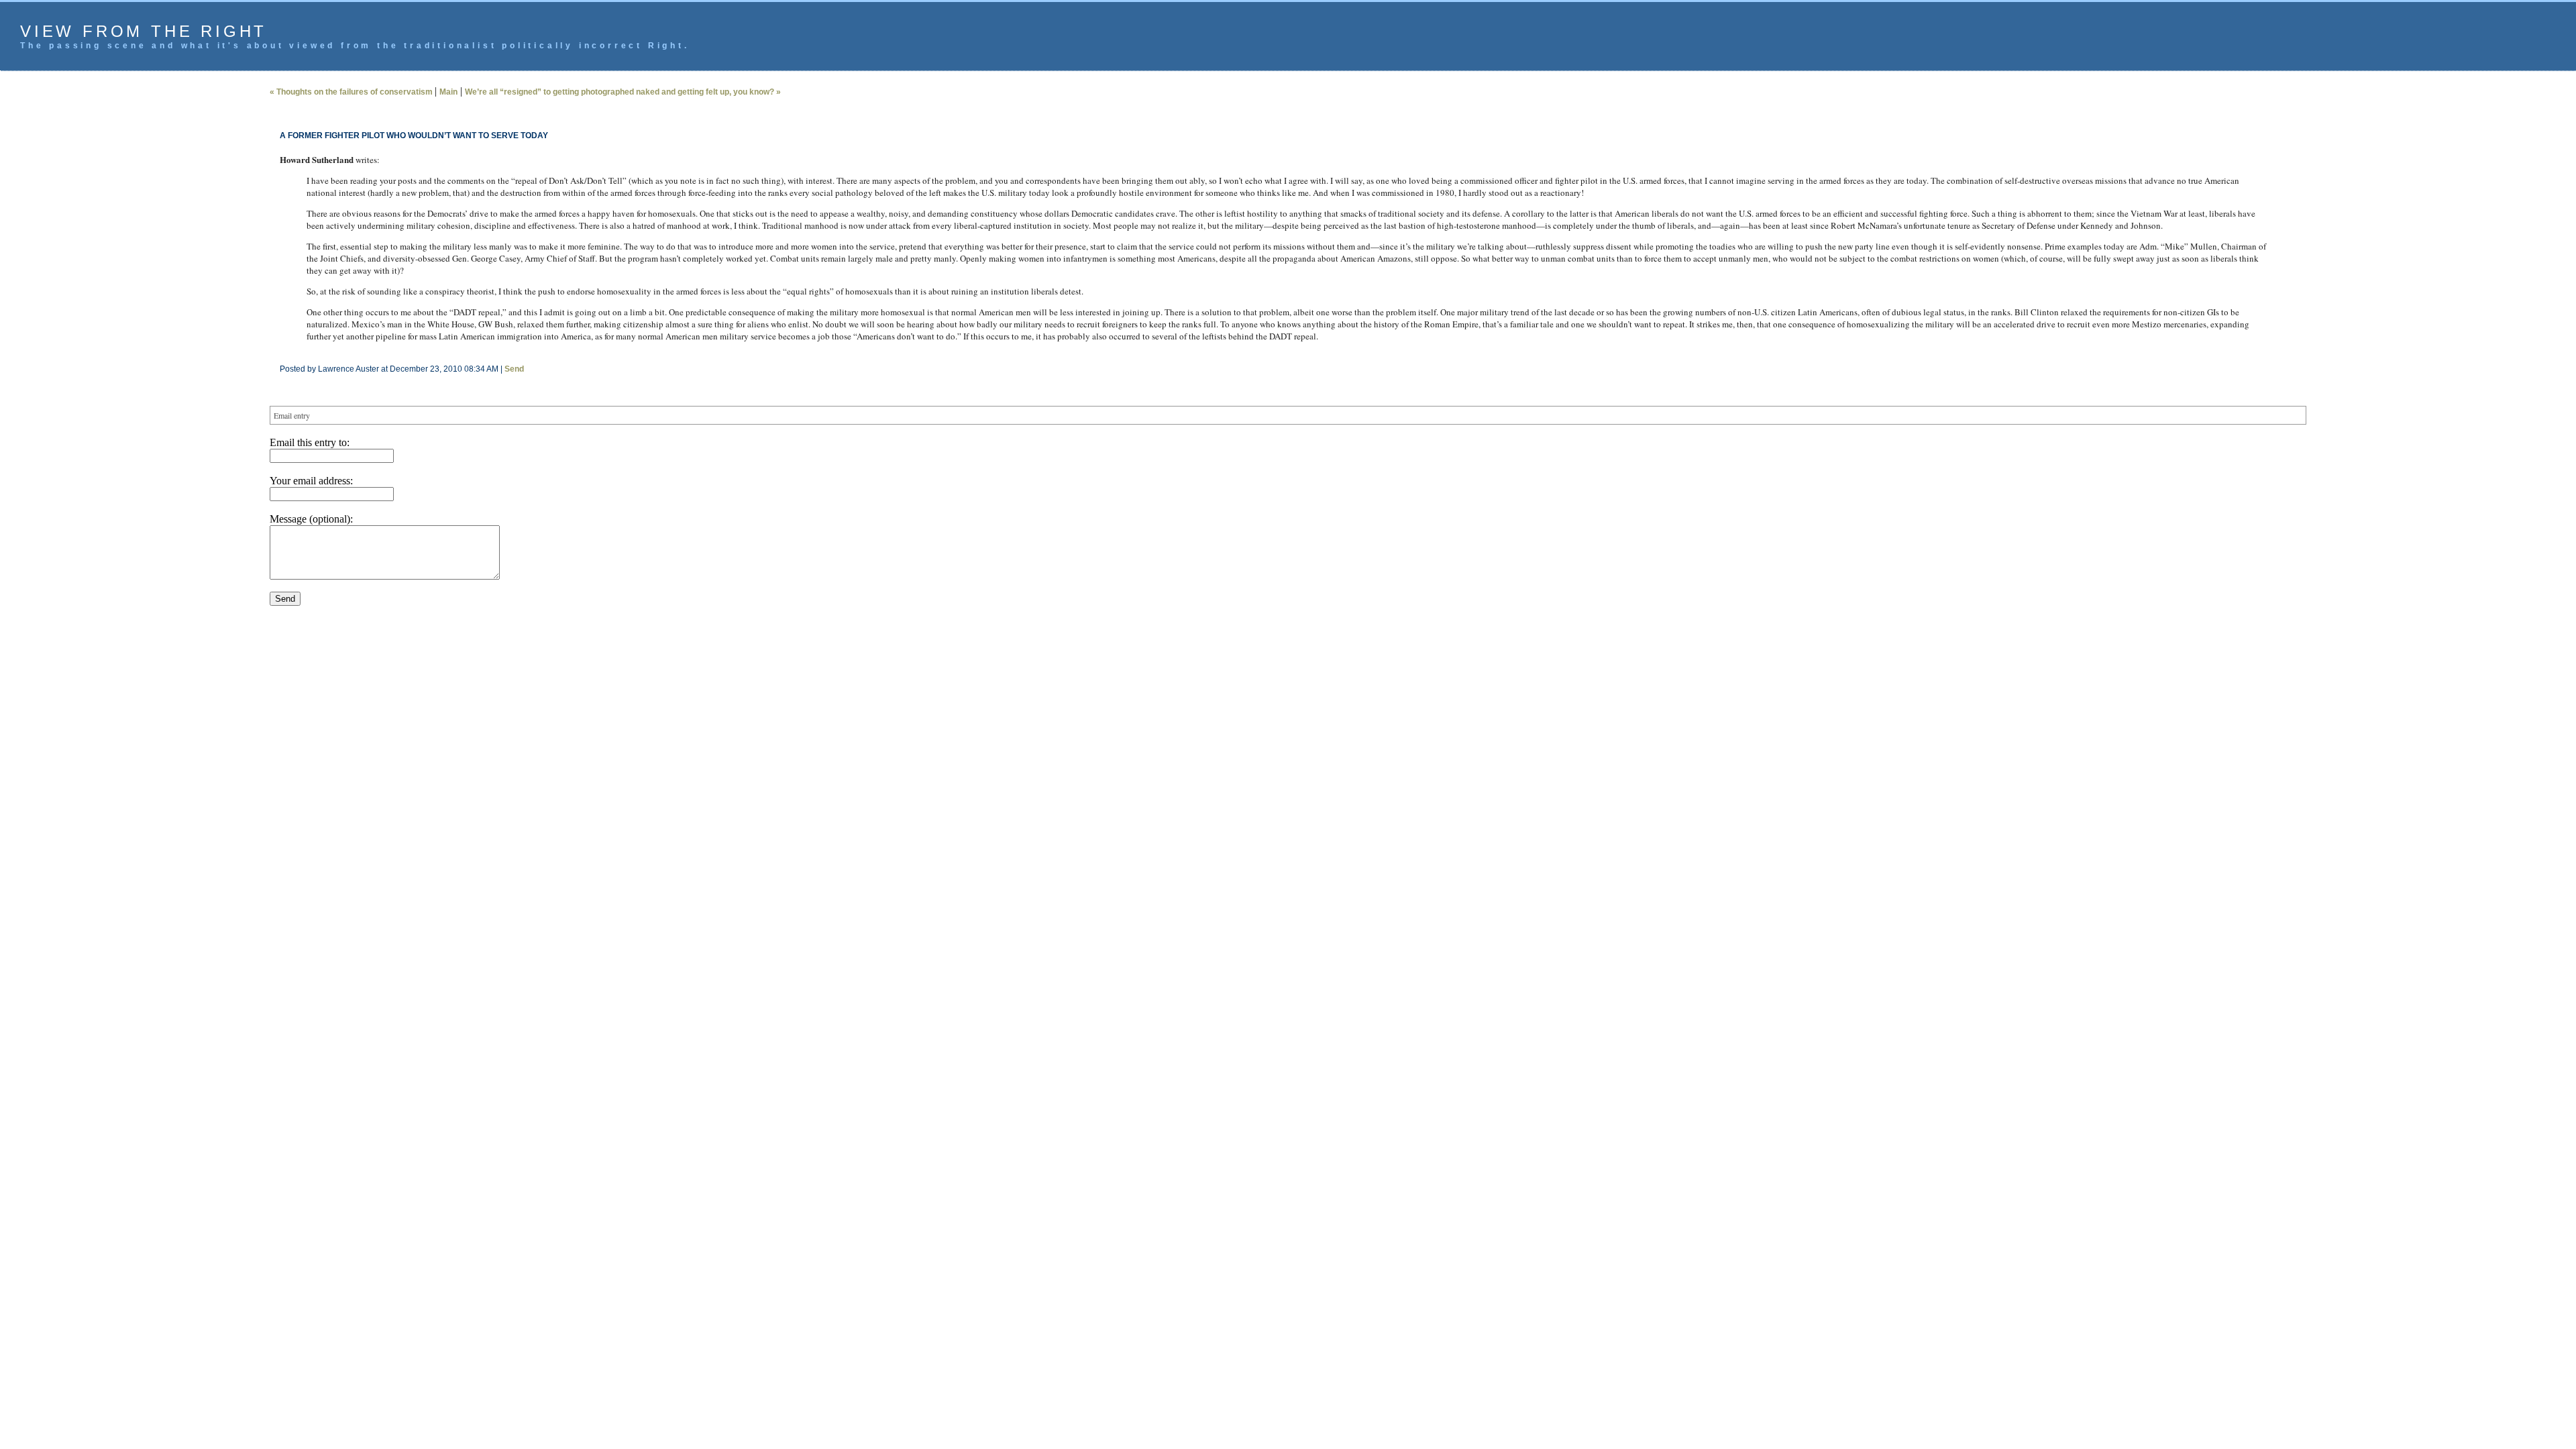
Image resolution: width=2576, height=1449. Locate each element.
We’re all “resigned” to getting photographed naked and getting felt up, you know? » (623, 92)
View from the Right (144, 31)
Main (448, 92)
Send (514, 369)
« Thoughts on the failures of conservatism (352, 92)
